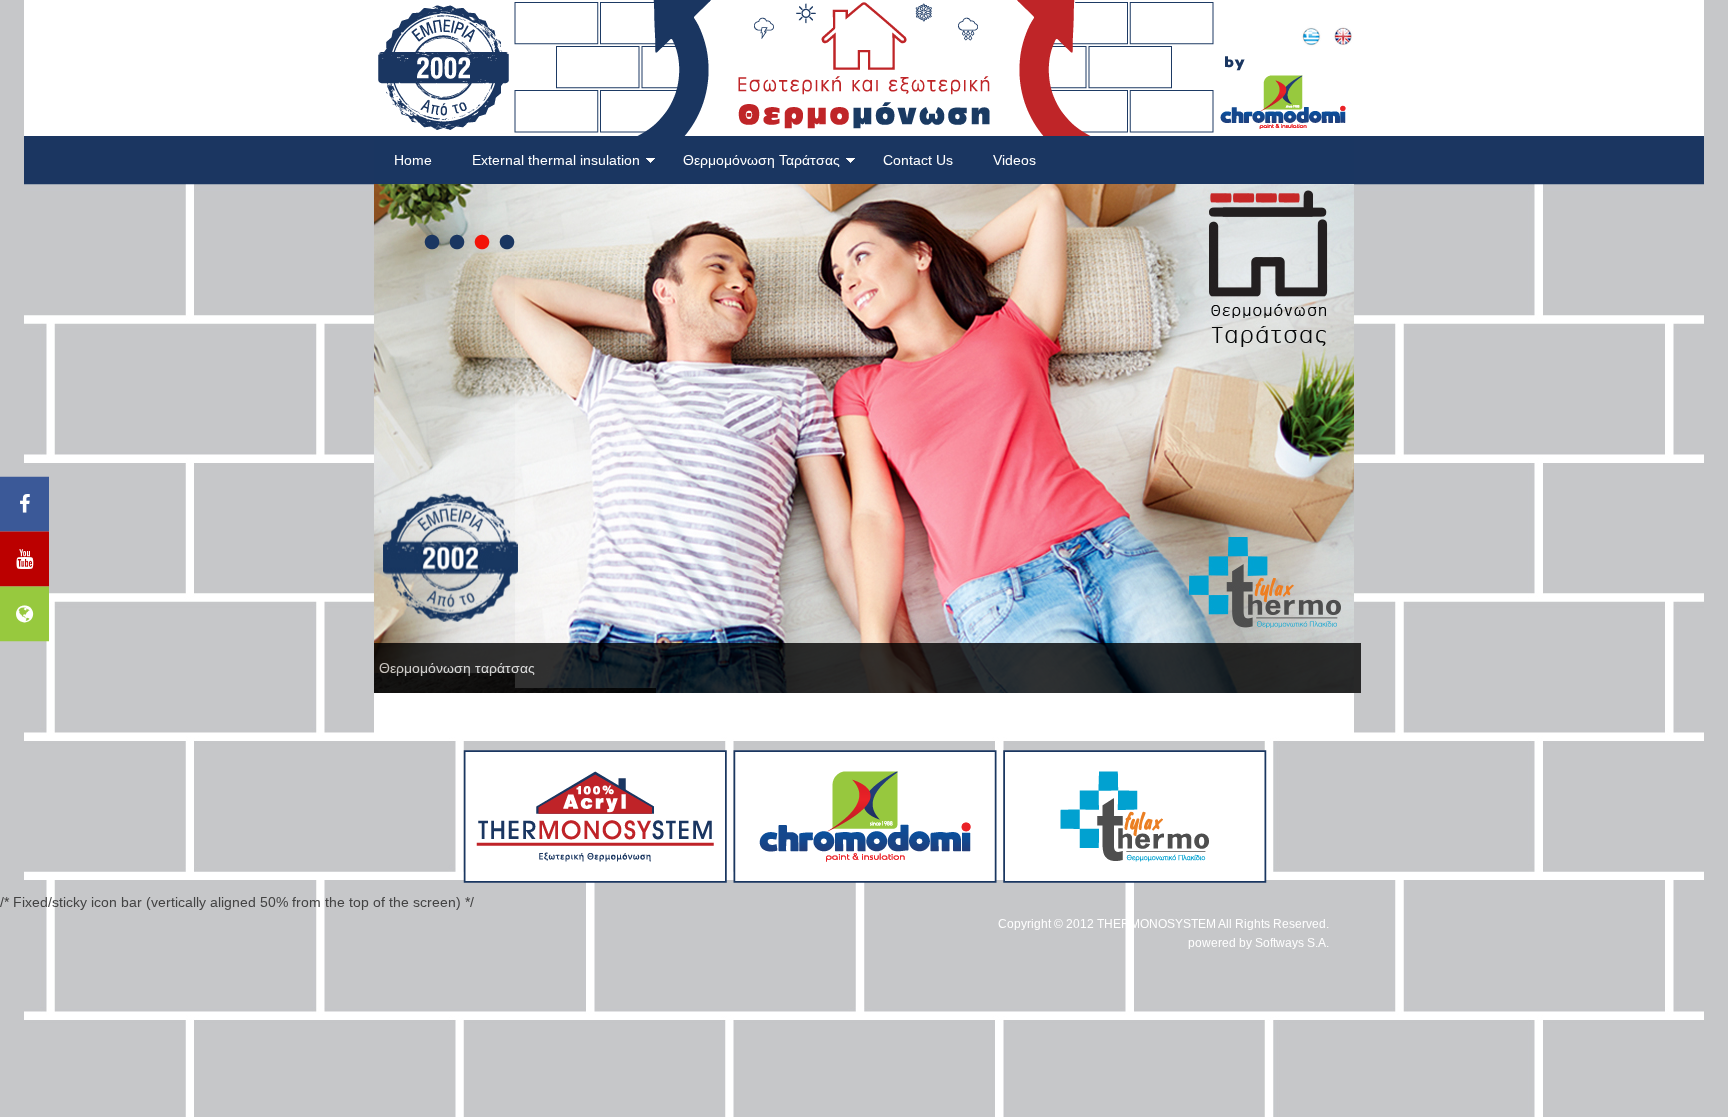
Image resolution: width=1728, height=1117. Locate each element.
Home (413, 160)
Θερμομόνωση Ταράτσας (761, 160)
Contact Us (918, 160)
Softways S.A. (1292, 943)
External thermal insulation (556, 160)
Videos (1014, 160)
